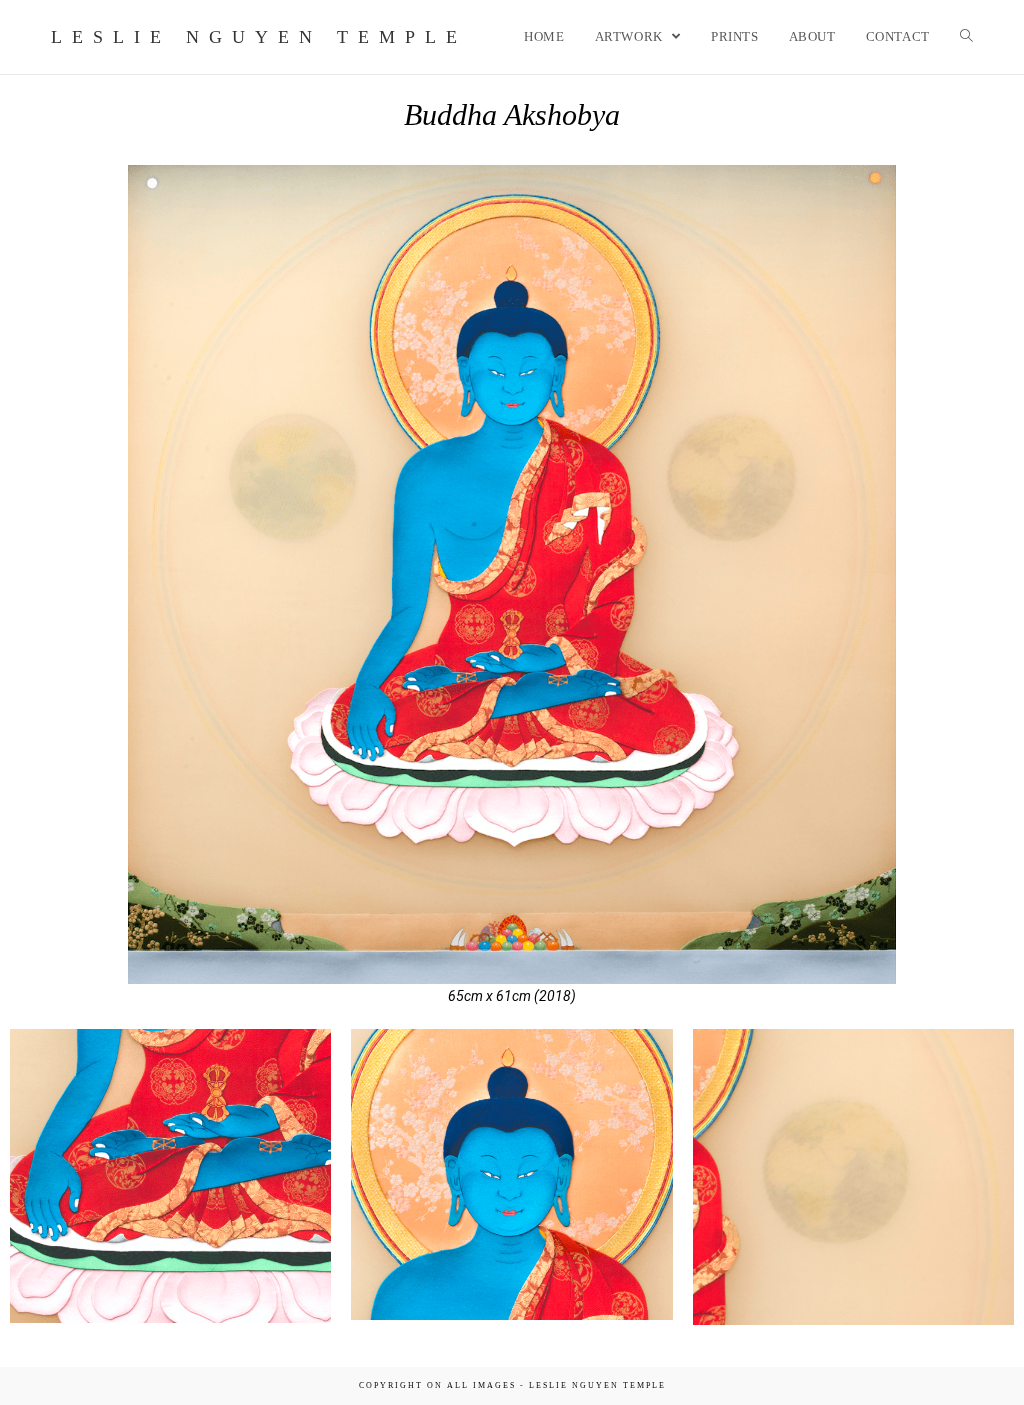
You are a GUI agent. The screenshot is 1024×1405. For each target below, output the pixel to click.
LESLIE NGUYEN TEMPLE (259, 37)
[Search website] (966, 37)
